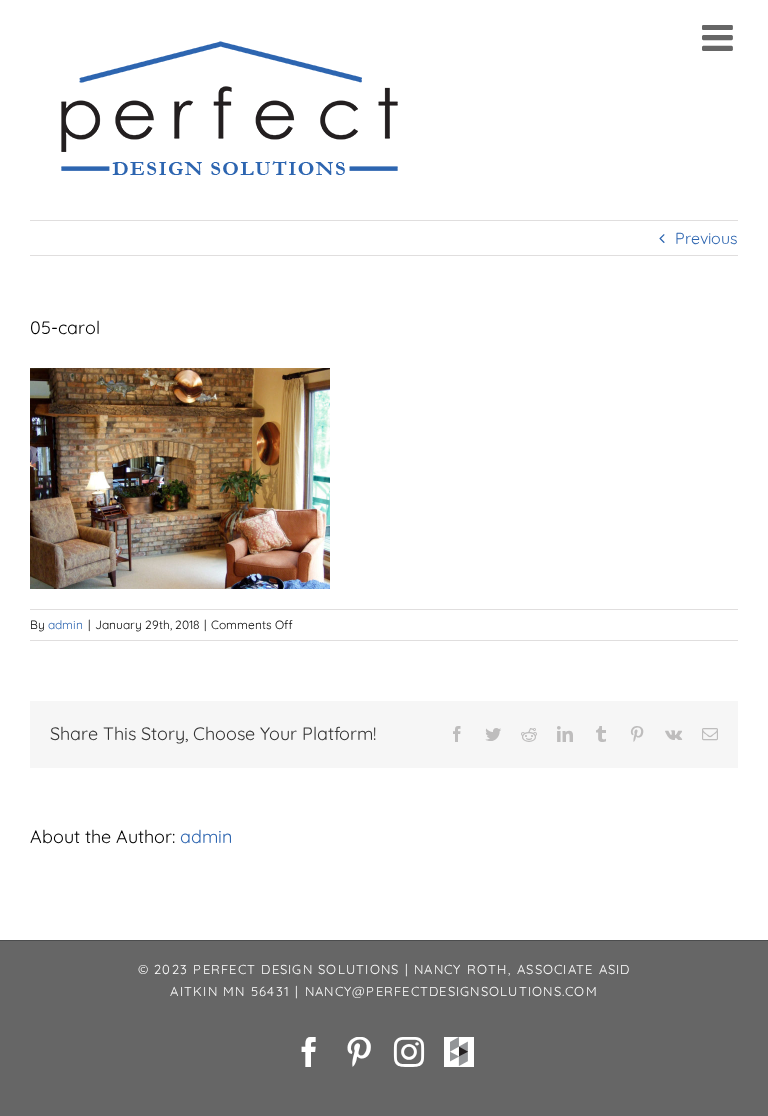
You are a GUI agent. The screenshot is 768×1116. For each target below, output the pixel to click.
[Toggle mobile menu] (720, 38)
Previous (706, 238)
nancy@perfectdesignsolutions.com (451, 991)
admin (65, 624)
